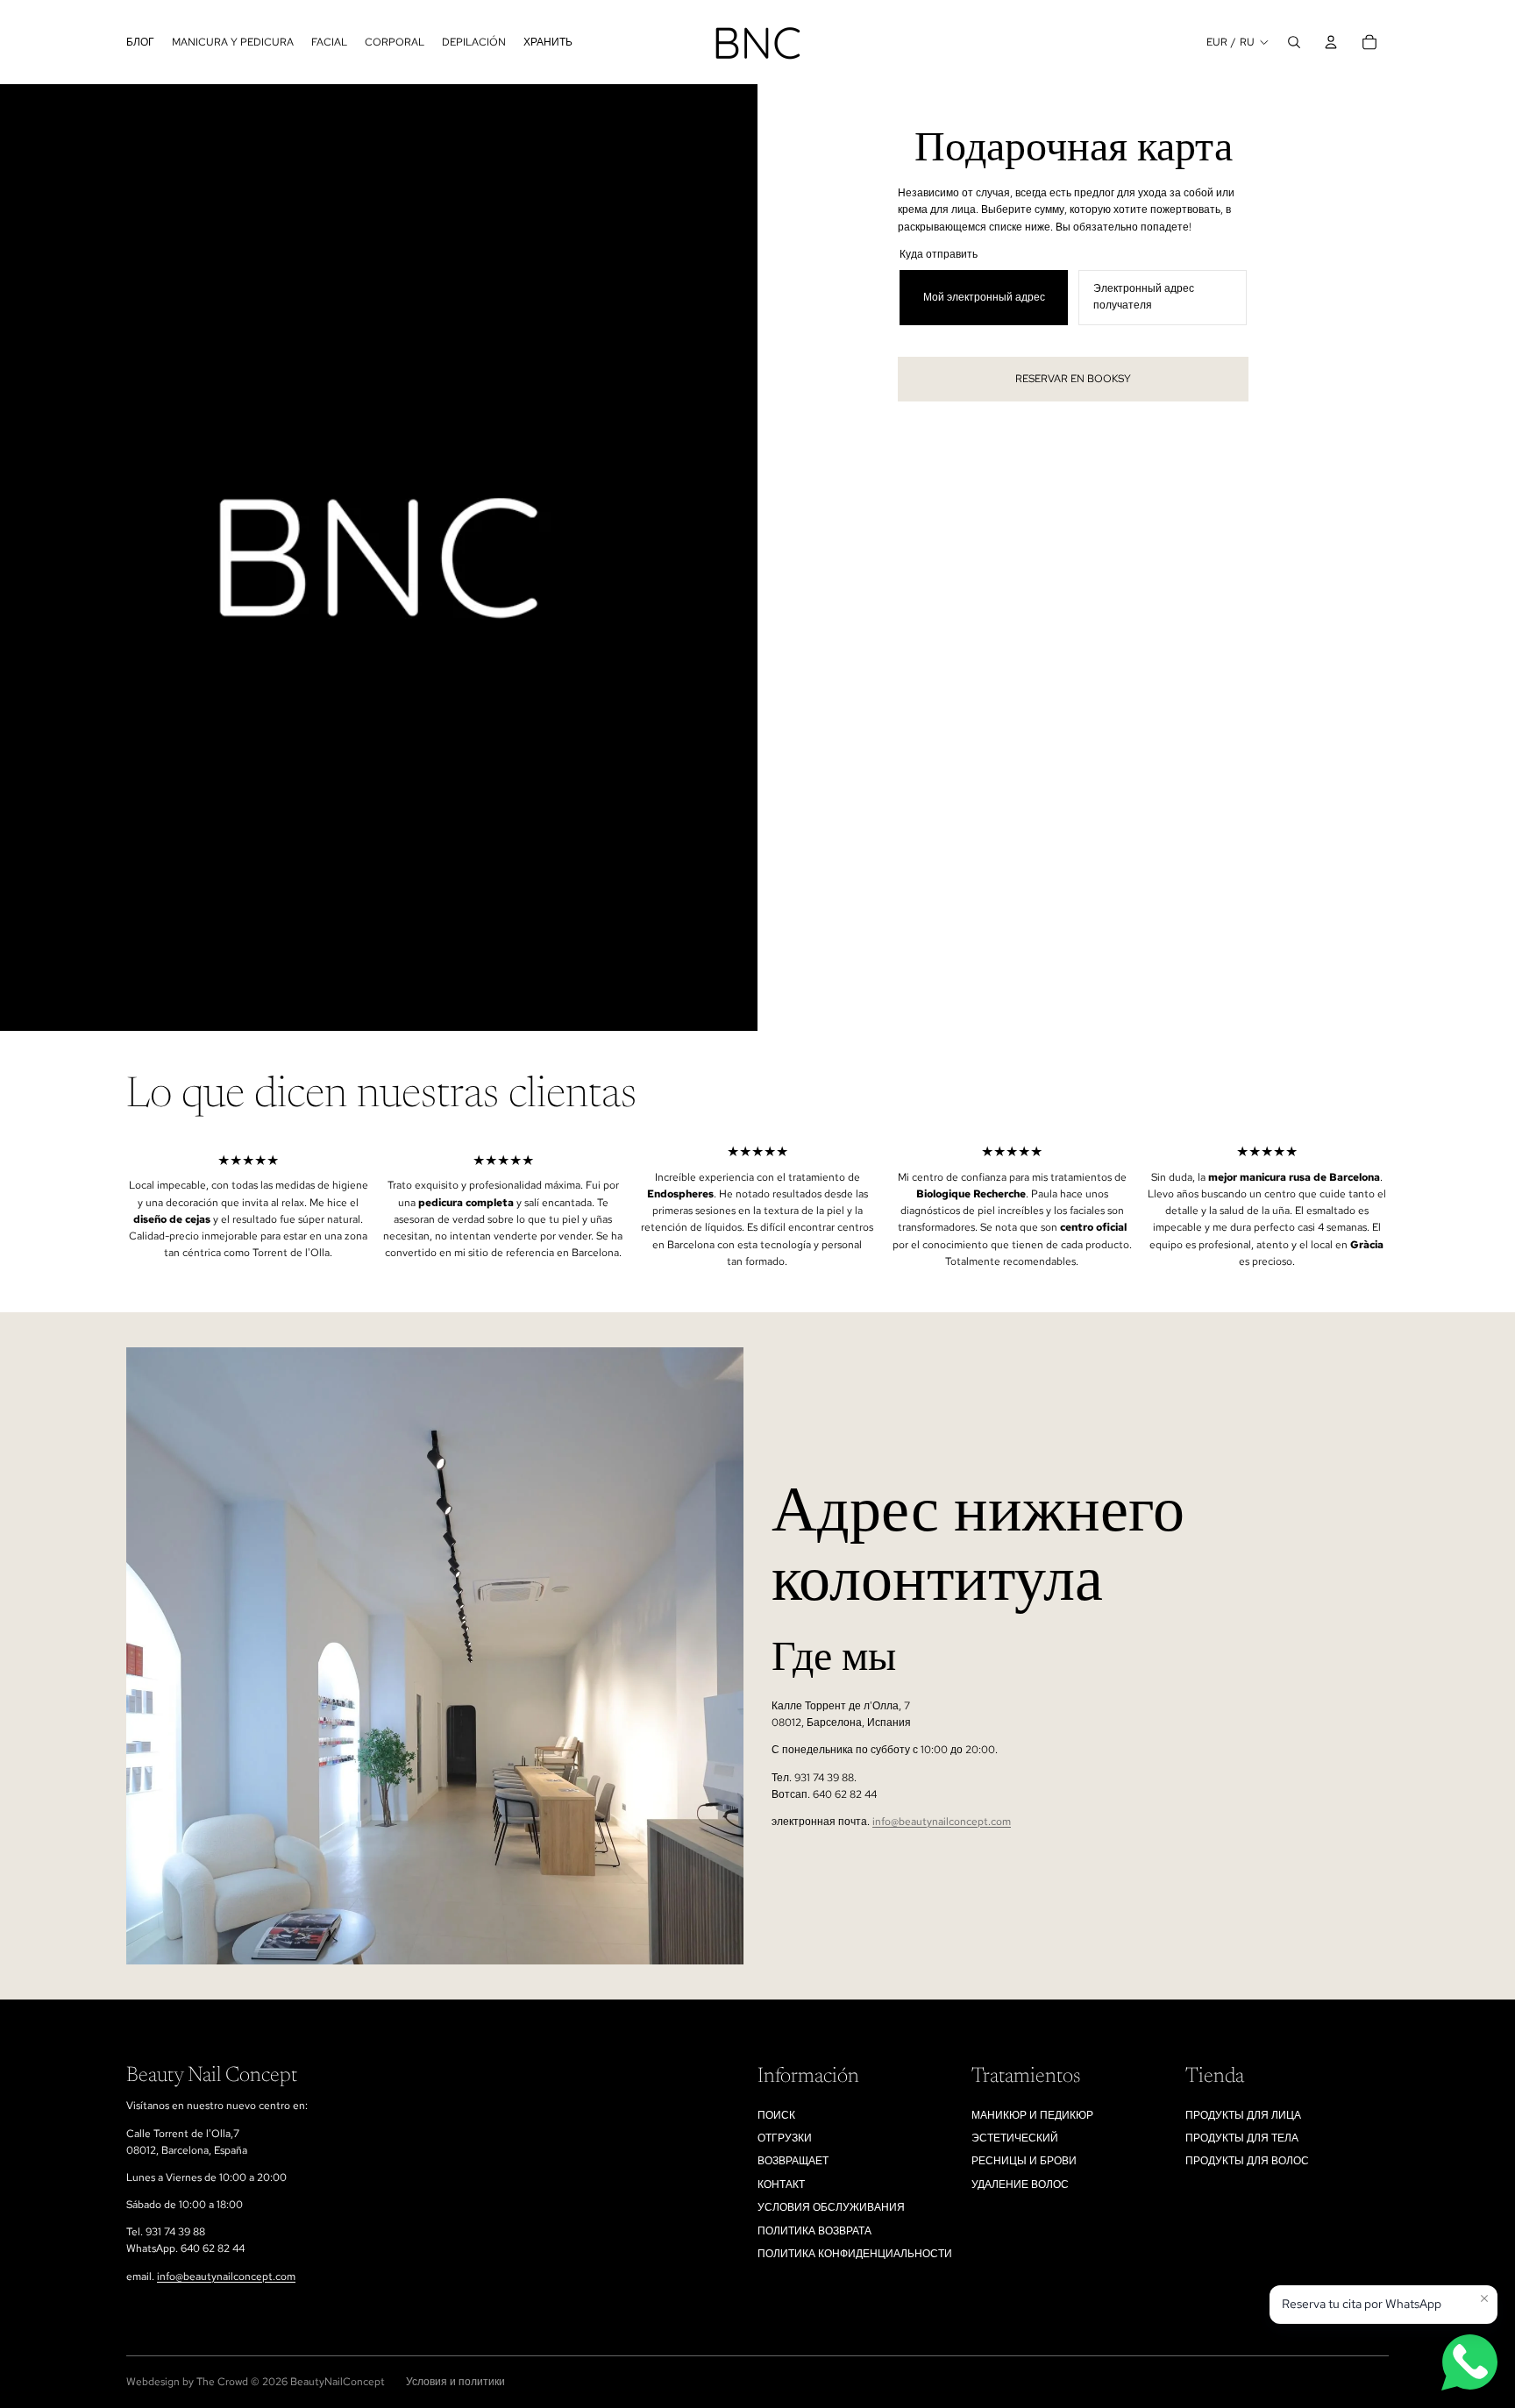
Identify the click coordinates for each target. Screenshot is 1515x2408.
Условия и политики (455, 2382)
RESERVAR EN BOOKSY (1073, 379)
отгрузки (785, 2138)
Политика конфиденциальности (855, 2254)
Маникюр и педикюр (1032, 2115)
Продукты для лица (1243, 2115)
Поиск (776, 2115)
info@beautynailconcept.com (942, 1822)
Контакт (781, 2184)
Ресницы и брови (1024, 2161)
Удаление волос (1020, 2184)
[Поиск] (1294, 42)
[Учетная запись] (1331, 42)
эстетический (1015, 2138)
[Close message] (1484, 2298)
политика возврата (814, 2231)
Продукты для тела (1242, 2138)
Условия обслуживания (831, 2207)
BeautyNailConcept (338, 2382)
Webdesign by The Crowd (187, 2382)
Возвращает (793, 2161)
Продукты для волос (1247, 2161)
